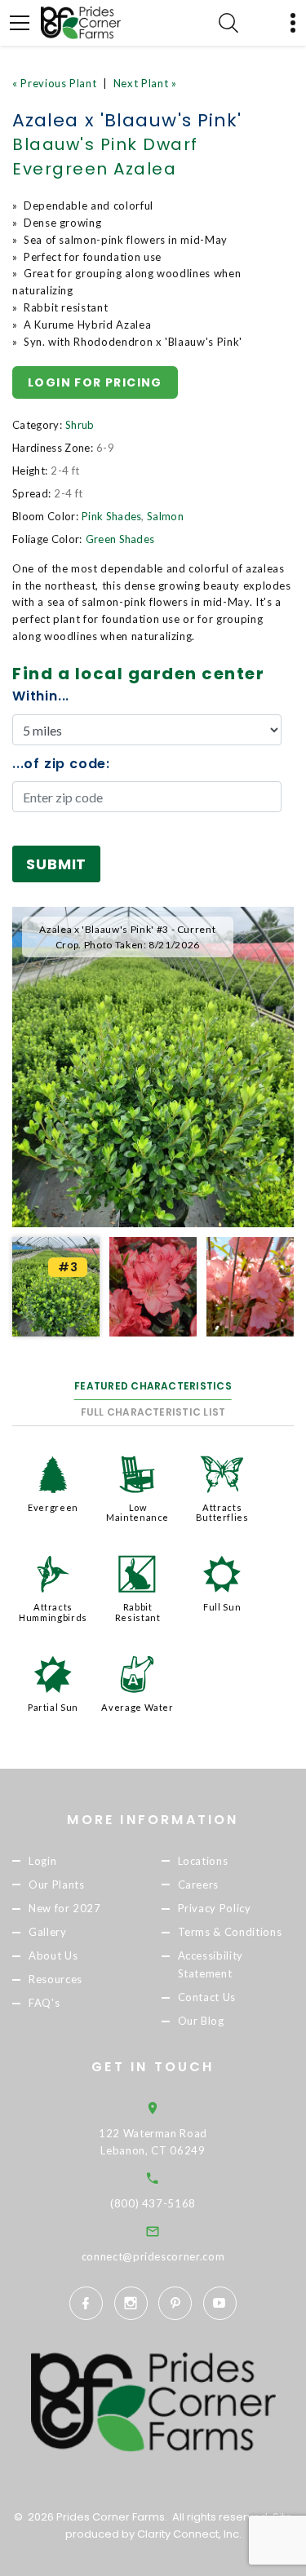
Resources (55, 1979)
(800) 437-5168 (153, 2203)
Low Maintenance (137, 1512)
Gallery (48, 1932)
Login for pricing (95, 382)
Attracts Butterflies (222, 1512)
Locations (203, 1861)
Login (42, 1861)
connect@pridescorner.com (153, 2256)
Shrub (80, 425)
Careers (199, 1885)
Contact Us (207, 1998)
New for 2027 (65, 1908)
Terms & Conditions (230, 1932)
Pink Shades (112, 516)
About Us (53, 1955)
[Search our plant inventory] (228, 23)
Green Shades (120, 539)
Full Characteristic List (153, 1412)
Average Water (137, 1707)
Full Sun (222, 1607)
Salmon (165, 516)
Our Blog (201, 2021)
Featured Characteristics (153, 1386)
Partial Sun (53, 1707)
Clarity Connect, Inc (188, 2534)
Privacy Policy (215, 1908)
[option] (153, 1067)
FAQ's (44, 2004)
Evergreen (53, 1507)
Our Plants (57, 1885)
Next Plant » (145, 83)
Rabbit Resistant (138, 1612)
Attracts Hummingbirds (53, 1612)
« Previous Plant (54, 83)
